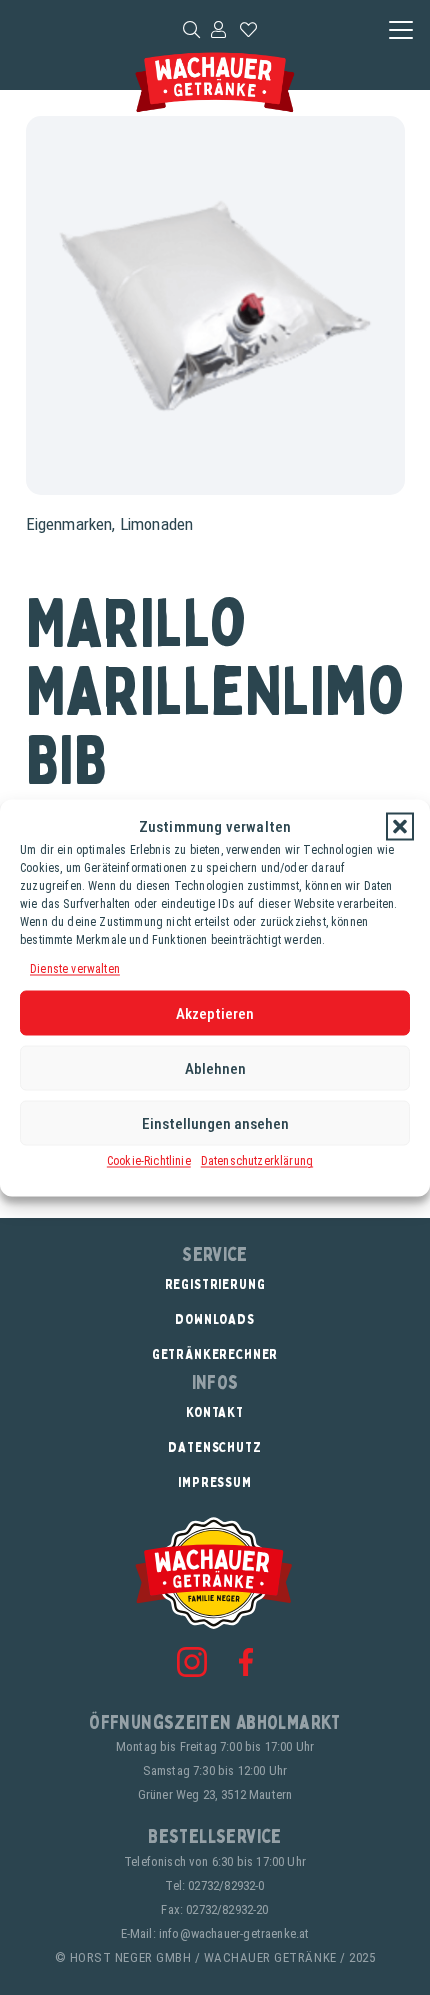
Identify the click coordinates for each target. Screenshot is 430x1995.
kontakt (215, 1411)
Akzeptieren (215, 1013)
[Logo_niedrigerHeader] (214, 82)
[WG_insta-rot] (192, 1662)
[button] (400, 826)
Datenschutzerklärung (257, 1161)
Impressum (215, 1481)
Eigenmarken (69, 524)
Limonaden (157, 524)
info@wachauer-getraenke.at (234, 1933)
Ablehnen (215, 1068)
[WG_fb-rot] (246, 1661)
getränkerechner (215, 1353)
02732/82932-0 (226, 1885)
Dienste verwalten (75, 968)
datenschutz (214, 1446)
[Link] (218, 29)
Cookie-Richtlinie (149, 1161)
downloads (215, 1318)
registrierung (215, 1283)
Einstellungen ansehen (215, 1123)
